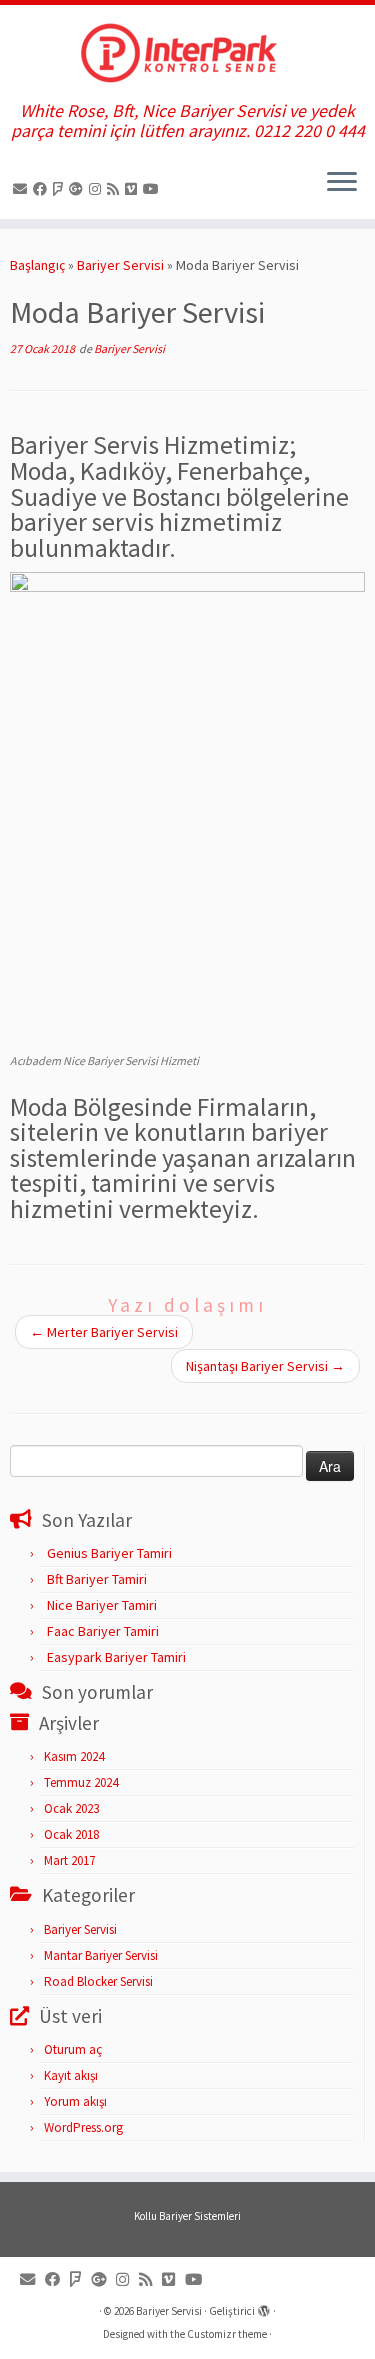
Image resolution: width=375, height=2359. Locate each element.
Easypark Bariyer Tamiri (116, 1657)
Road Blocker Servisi (98, 1981)
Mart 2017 (69, 1860)
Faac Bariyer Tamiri (103, 1631)
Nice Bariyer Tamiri (102, 1605)
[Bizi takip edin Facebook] (43, 189)
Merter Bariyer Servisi (104, 1332)
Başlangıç (37, 265)
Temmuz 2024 (81, 1782)
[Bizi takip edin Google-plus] (79, 189)
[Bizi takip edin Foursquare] (61, 189)
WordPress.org (83, 2127)
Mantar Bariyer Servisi (101, 1955)
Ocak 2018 (71, 1834)
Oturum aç (73, 2049)
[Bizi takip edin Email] (23, 189)
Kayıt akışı (71, 2075)
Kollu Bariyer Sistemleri (187, 2216)
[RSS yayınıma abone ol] (116, 189)
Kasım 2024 (74, 1756)
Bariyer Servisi (120, 265)
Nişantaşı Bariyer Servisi (265, 1366)
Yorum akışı (75, 2101)
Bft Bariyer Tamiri (97, 1579)
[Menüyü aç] (342, 183)
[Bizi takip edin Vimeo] (134, 189)
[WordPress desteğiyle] (264, 2307)
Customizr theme (227, 2334)
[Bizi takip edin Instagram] (98, 189)
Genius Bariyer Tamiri (109, 1553)
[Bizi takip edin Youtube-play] (154, 189)
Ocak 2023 (71, 1808)
